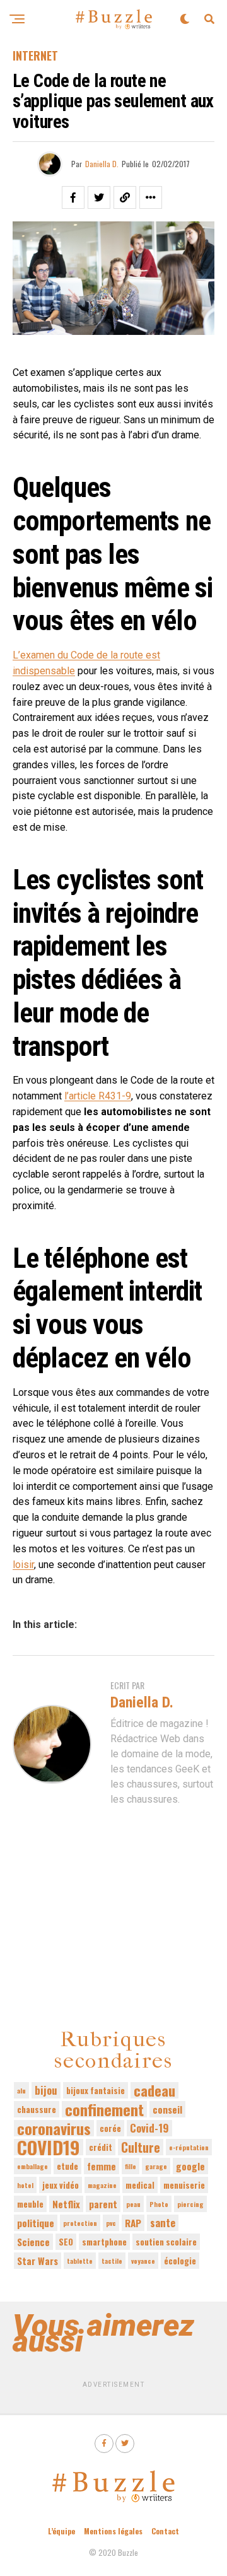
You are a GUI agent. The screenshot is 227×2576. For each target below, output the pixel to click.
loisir (23, 1565)
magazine (102, 2185)
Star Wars (38, 2261)
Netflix (66, 2204)
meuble (30, 2204)
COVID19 (49, 2147)
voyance (143, 2261)
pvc (111, 2223)
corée (110, 2128)
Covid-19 (149, 2128)
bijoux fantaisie (96, 2090)
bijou (46, 2090)
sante (163, 2222)
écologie (180, 2261)
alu (21, 2090)
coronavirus (54, 2128)
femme (102, 2166)
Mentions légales (113, 2531)
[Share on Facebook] (73, 197)
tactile (112, 2261)
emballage (32, 2166)
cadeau (154, 2090)
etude (67, 2166)
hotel (25, 2185)
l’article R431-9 (98, 1096)
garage (156, 2166)
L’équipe (61, 2531)
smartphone (104, 2242)
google (190, 2166)
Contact (165, 2531)
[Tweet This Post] (99, 197)
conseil (167, 2109)
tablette (80, 2261)
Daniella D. (102, 164)
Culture (141, 2147)
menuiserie (184, 2185)
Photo (159, 2204)
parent (103, 2204)
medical (140, 2185)
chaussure (37, 2109)
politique (36, 2223)
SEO (66, 2242)
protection (80, 2223)
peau (133, 2204)
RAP (133, 2223)
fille (131, 2166)
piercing (190, 2204)
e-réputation (189, 2147)
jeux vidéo (61, 2185)
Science (33, 2242)
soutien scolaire (166, 2242)
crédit (101, 2147)
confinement (104, 2109)
